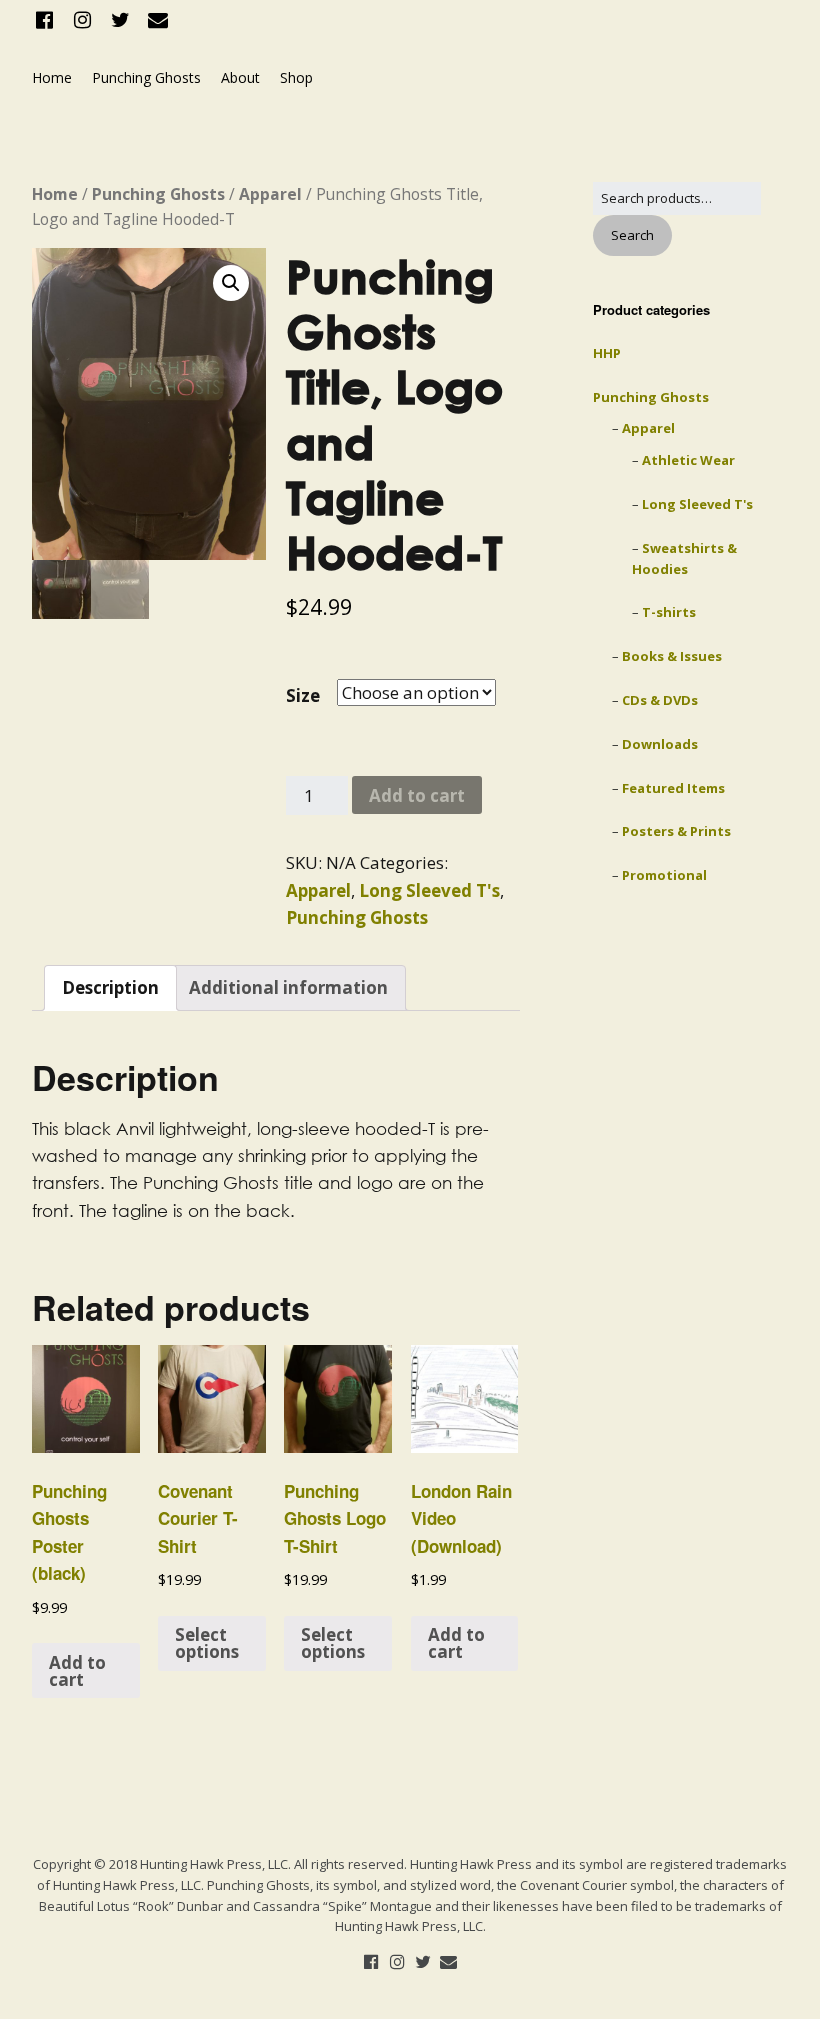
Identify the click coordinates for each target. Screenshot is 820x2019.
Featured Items (673, 788)
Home (52, 77)
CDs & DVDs (660, 700)
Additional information (288, 987)
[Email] (158, 20)
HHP (607, 353)
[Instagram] (83, 20)
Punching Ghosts (146, 77)
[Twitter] (120, 20)
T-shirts (669, 612)
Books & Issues (672, 656)
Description (110, 987)
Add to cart (417, 795)
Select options (207, 1643)
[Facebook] (47, 20)
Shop (296, 77)
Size (303, 695)
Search (632, 235)
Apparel (270, 194)
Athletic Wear (688, 460)
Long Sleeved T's (429, 890)
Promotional (664, 875)
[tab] (110, 988)
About (240, 77)
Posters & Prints (676, 831)
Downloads (660, 744)
